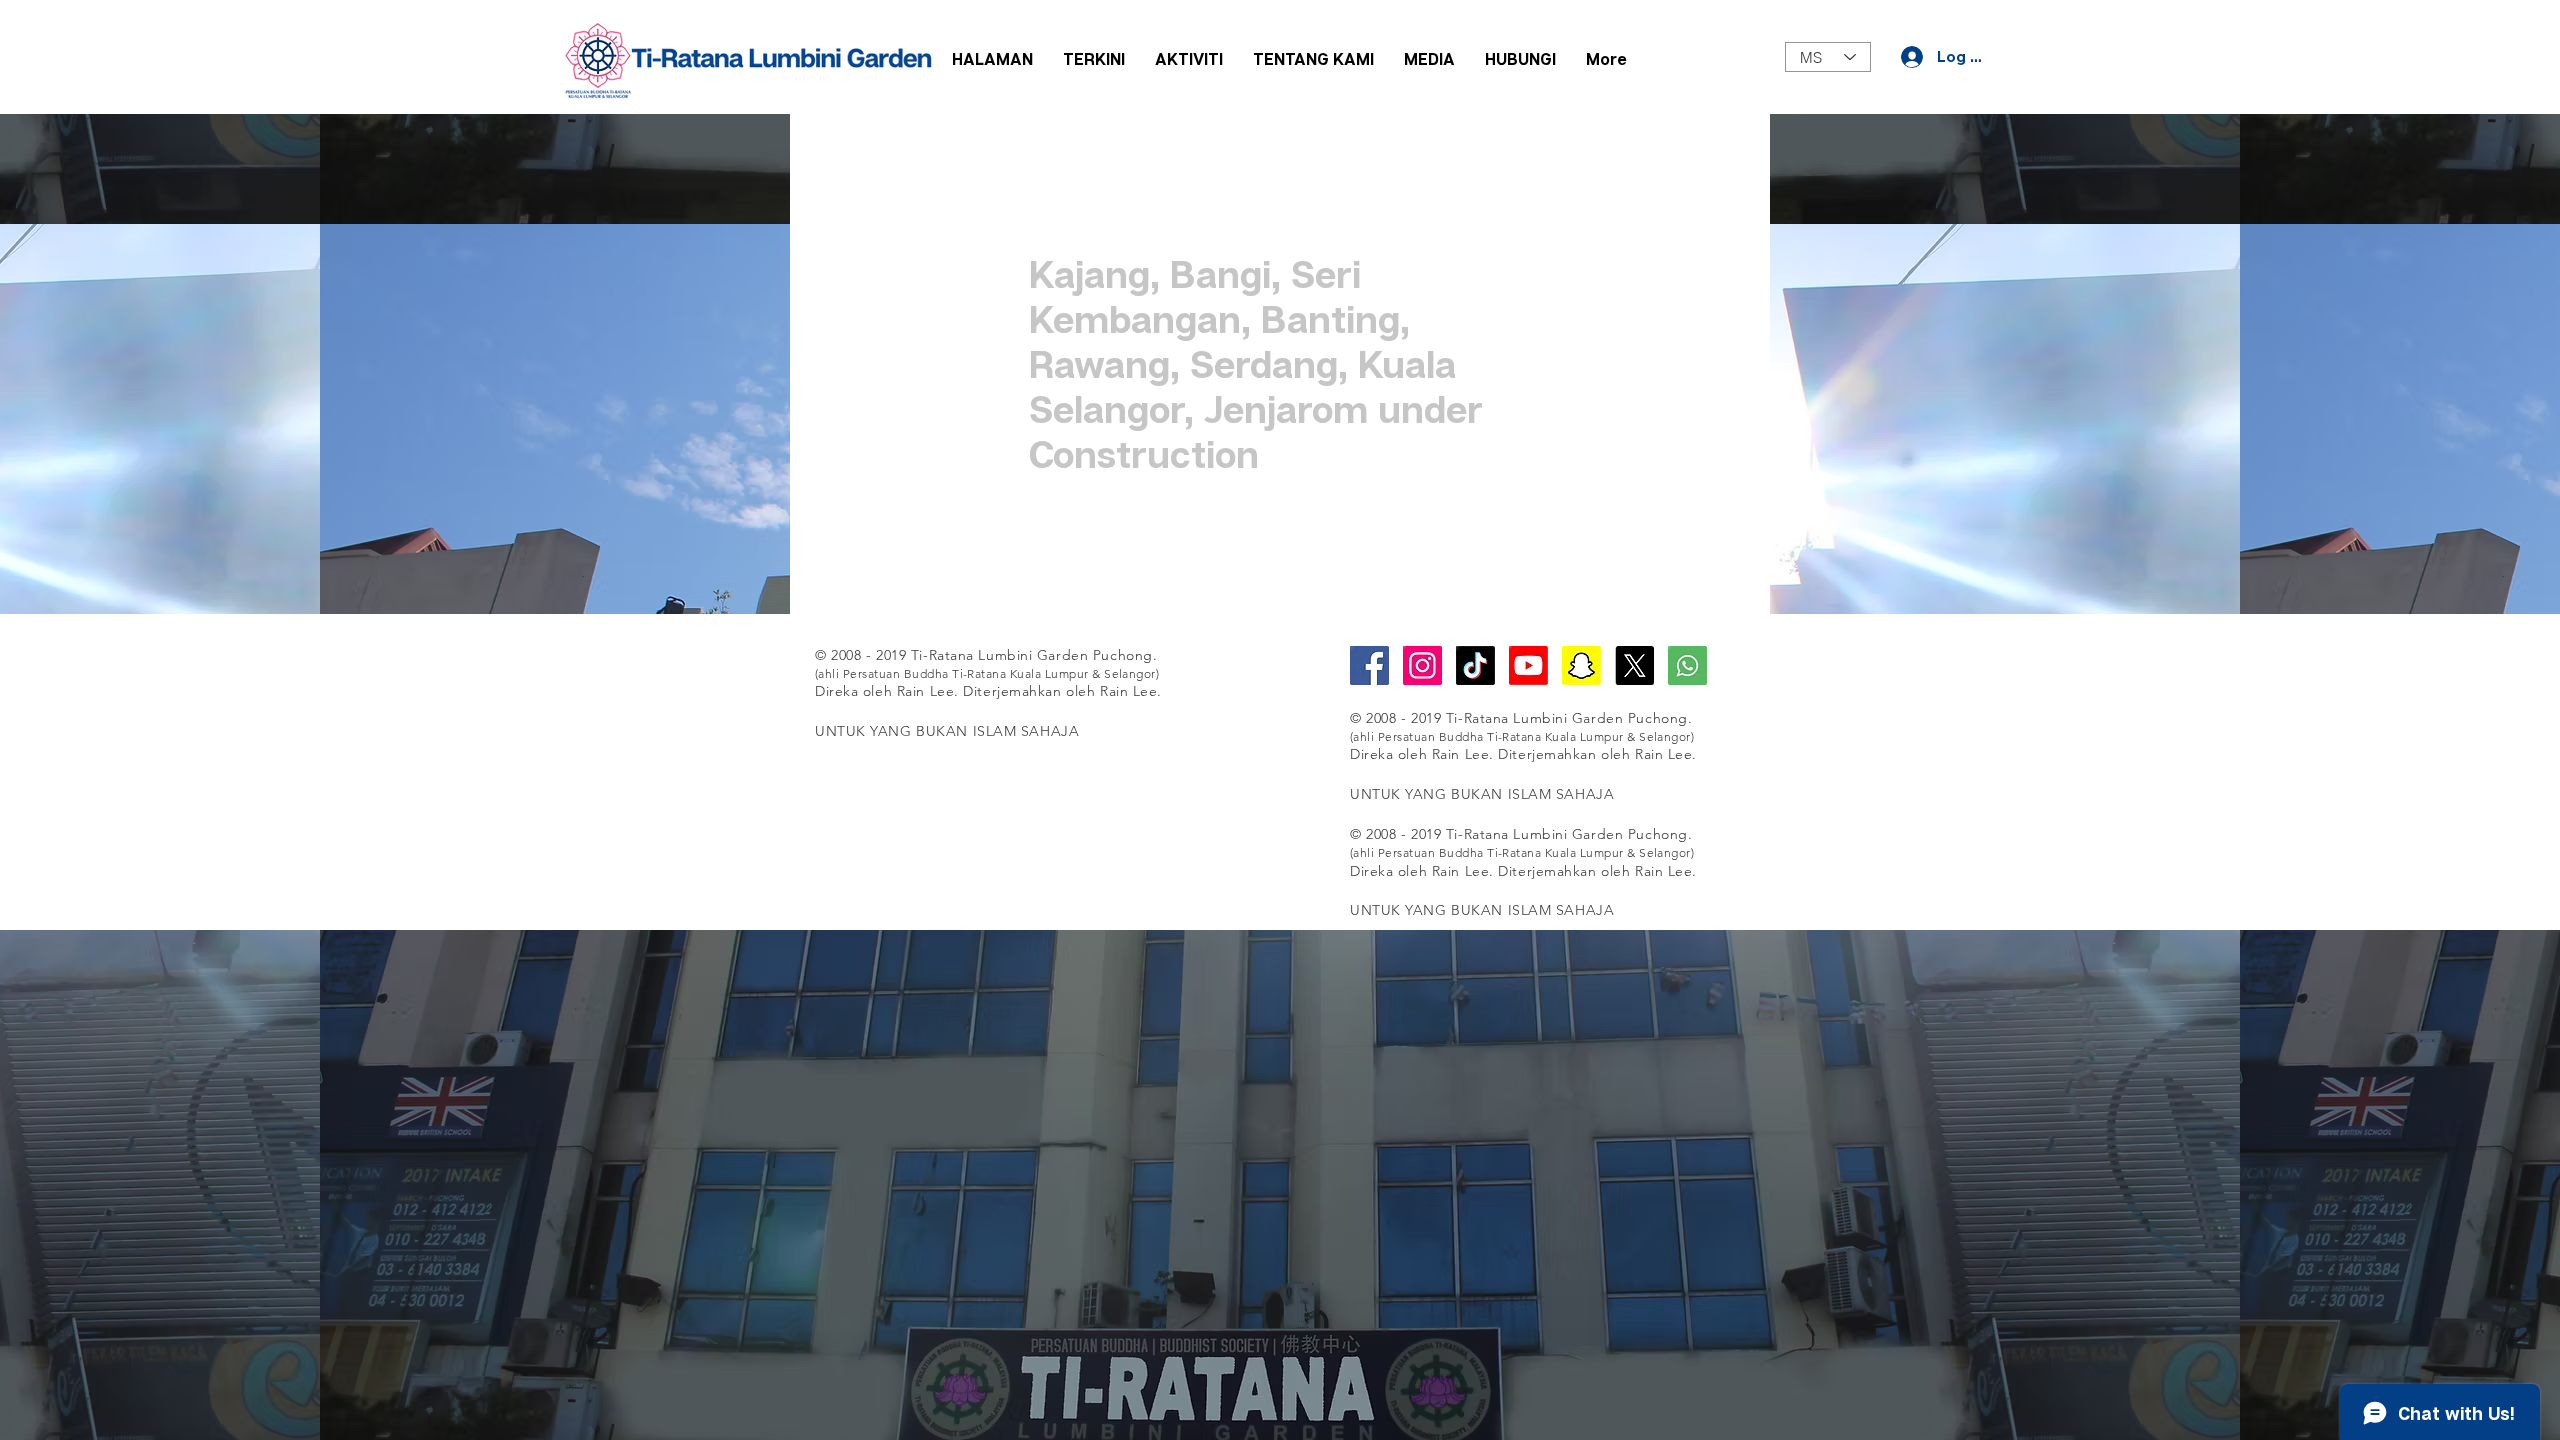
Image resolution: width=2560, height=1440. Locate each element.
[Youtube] (1528, 665)
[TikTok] (1475, 665)
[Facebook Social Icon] (1369, 665)
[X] (1634, 665)
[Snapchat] (1581, 665)
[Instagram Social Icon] (1422, 665)
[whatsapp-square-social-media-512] (1687, 665)
